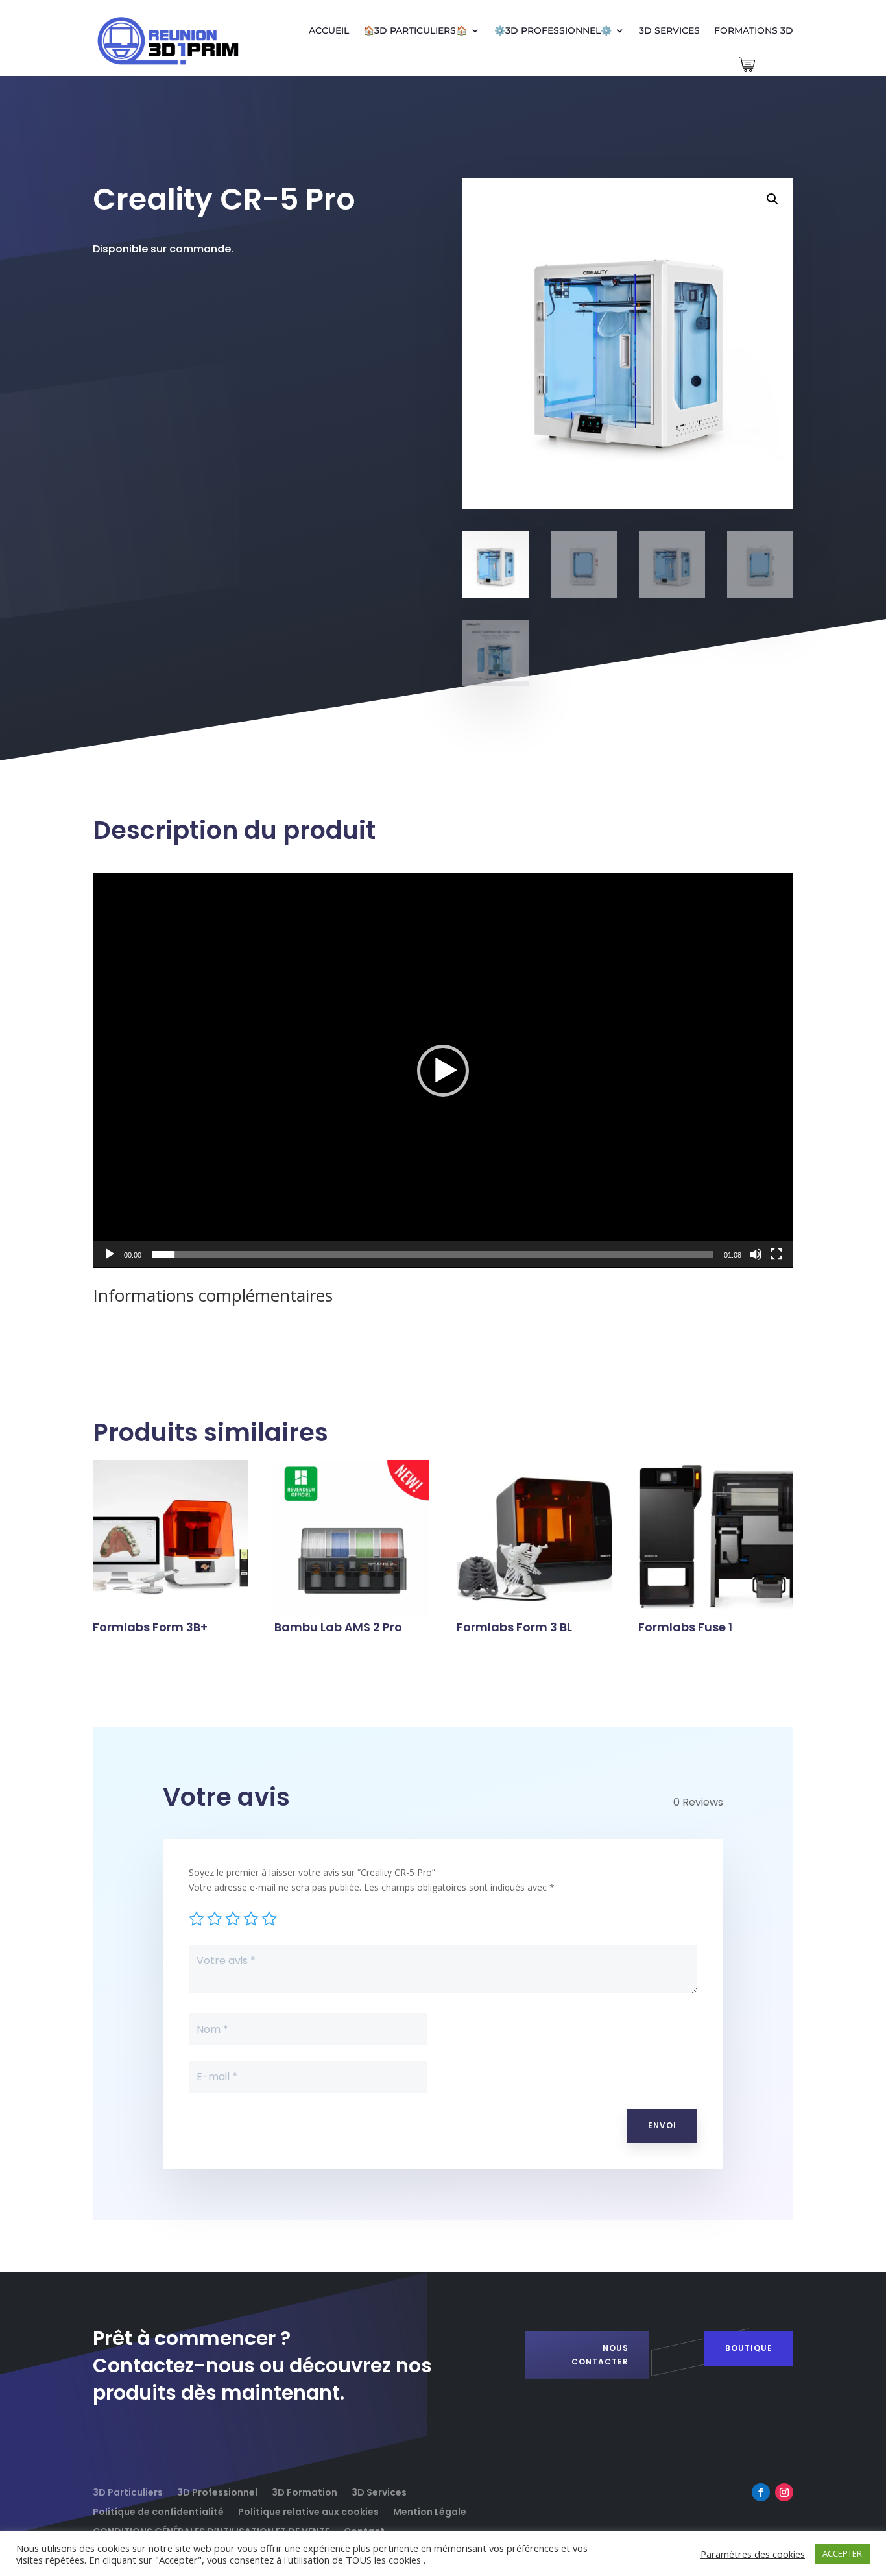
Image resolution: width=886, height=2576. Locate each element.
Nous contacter (600, 2354)
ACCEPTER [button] (842, 2553)
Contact (364, 2530)
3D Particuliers (128, 2491)
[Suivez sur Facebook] (761, 2492)
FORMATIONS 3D (754, 30)
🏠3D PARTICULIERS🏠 (415, 30)
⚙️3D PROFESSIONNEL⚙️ (553, 30)
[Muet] (756, 1254)
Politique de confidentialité (158, 2511)
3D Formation (305, 2491)
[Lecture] (110, 1254)
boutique (749, 2348)
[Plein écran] (776, 1254)
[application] (443, 1071)
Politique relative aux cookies (308, 2511)
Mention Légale (430, 2511)
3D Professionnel (217, 2491)
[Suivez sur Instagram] (784, 2492)
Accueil (329, 30)
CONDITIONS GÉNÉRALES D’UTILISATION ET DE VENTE (211, 2530)
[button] (772, 199)
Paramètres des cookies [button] (753, 2554)
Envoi (662, 2125)
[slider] (433, 1254)
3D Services (669, 30)
